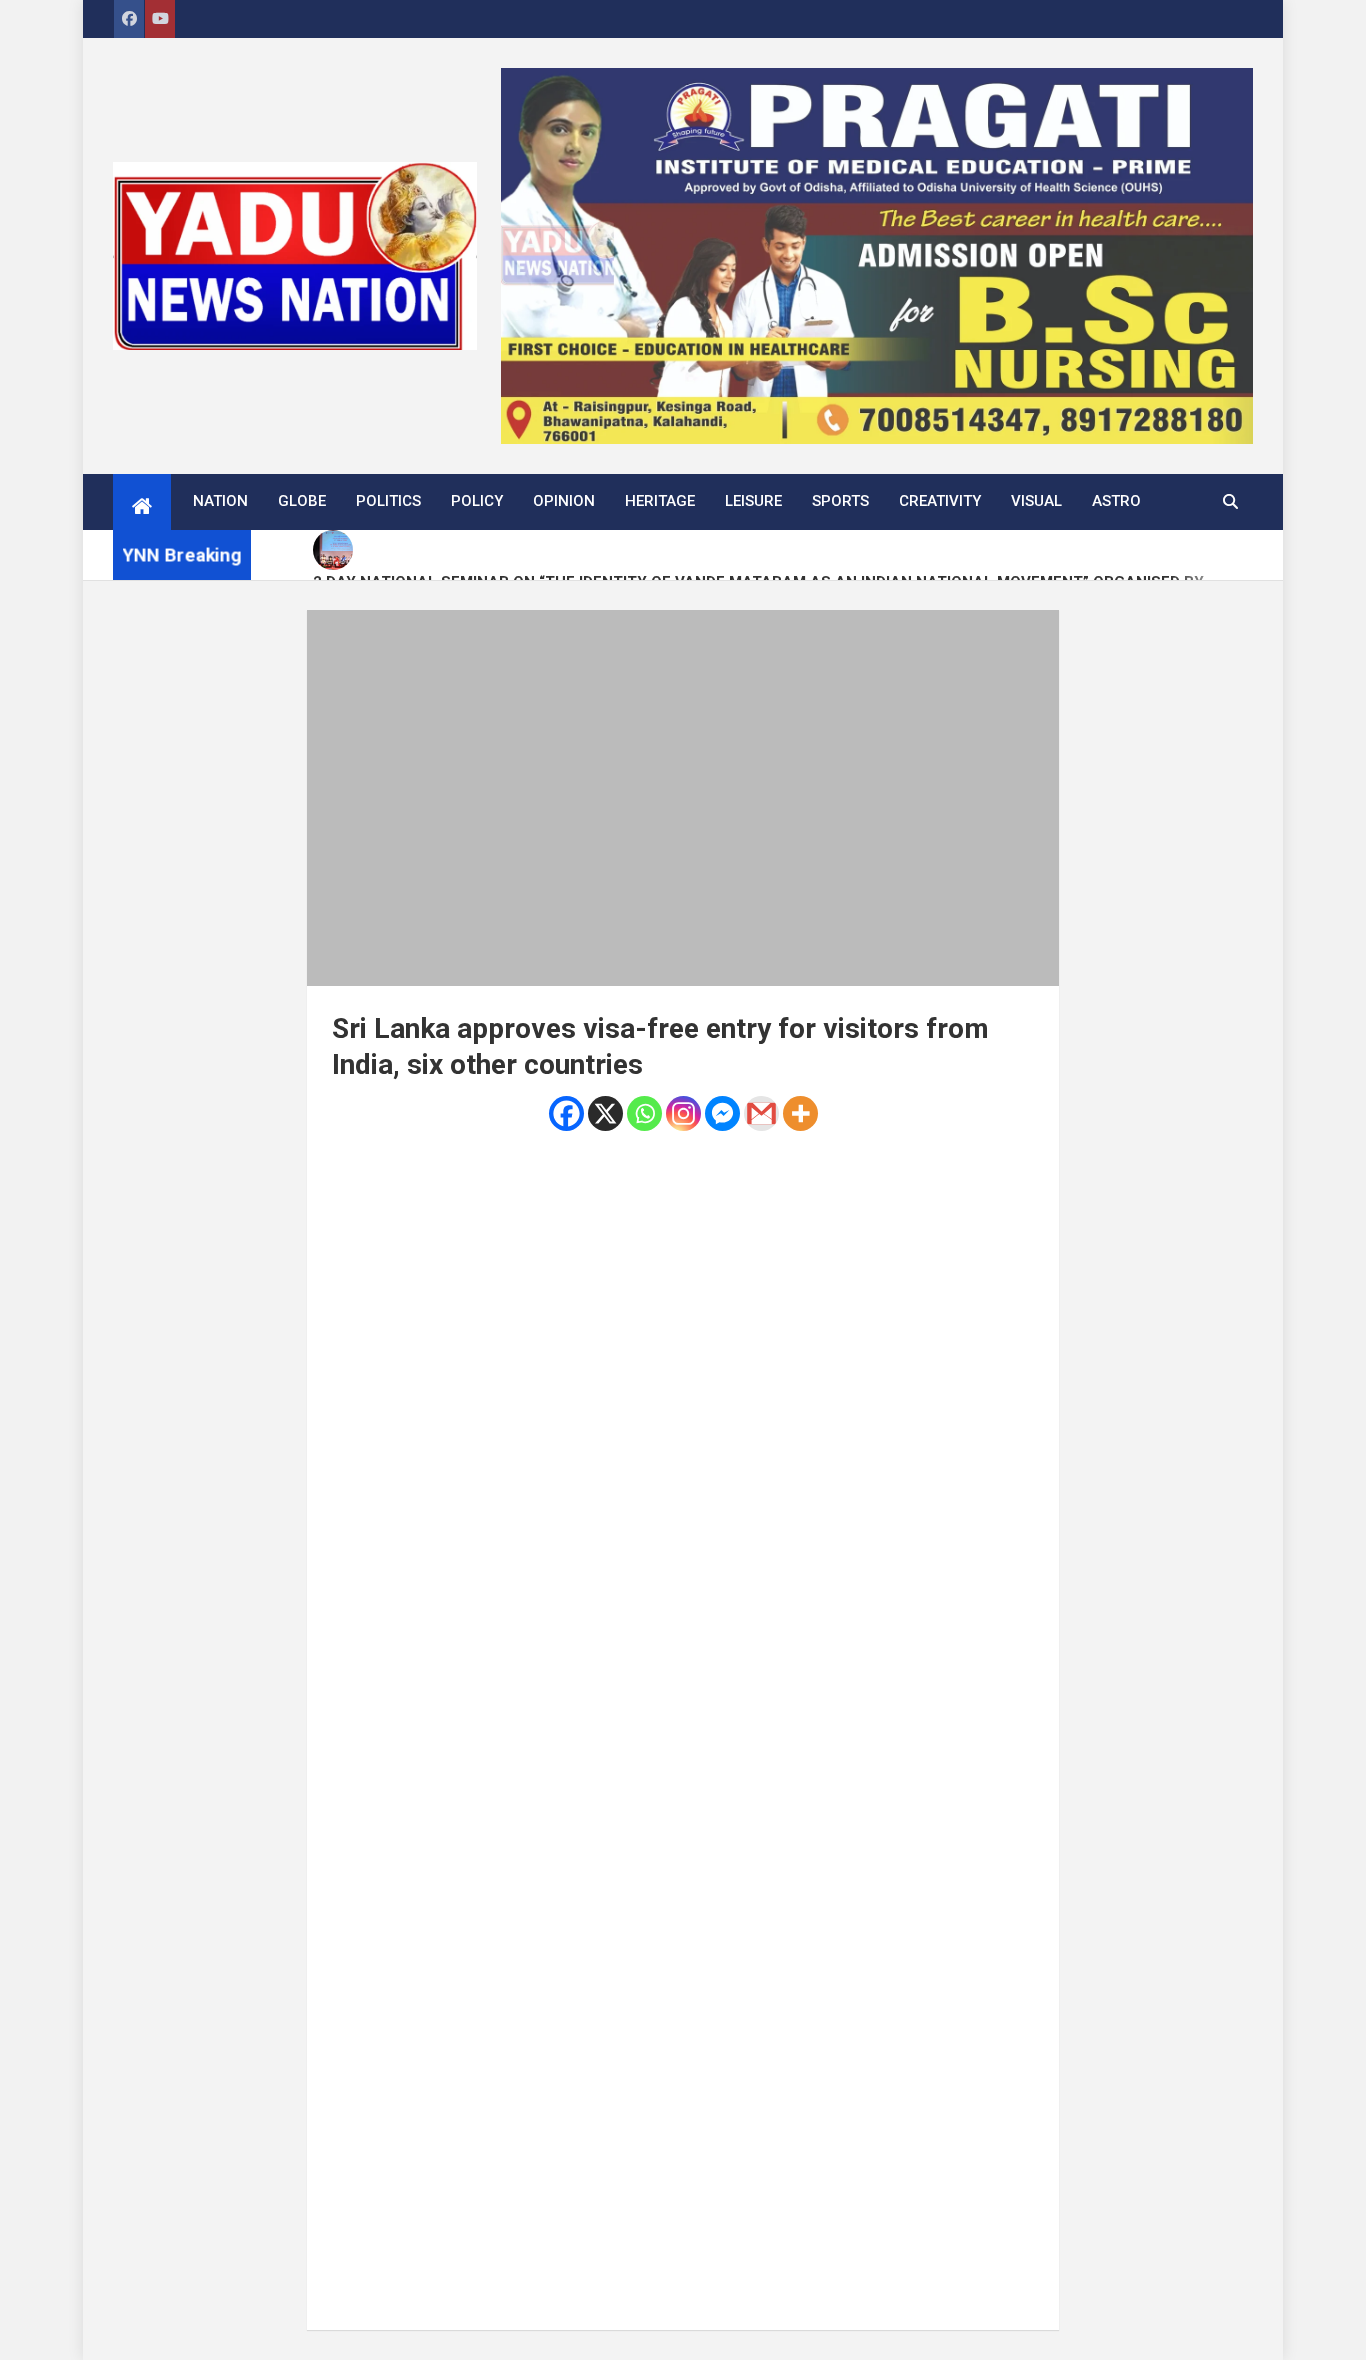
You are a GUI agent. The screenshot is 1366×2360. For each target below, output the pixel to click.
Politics (388, 501)
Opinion (564, 501)
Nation (220, 501)
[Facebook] (566, 1113)
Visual (1036, 501)
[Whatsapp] (644, 1113)
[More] (800, 1113)
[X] (605, 1113)
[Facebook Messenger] (722, 1113)
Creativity (940, 501)
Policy (477, 501)
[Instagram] (683, 1113)
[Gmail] (761, 1113)
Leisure (753, 501)
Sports (840, 501)
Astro (1116, 501)
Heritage (660, 501)
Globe (302, 501)
